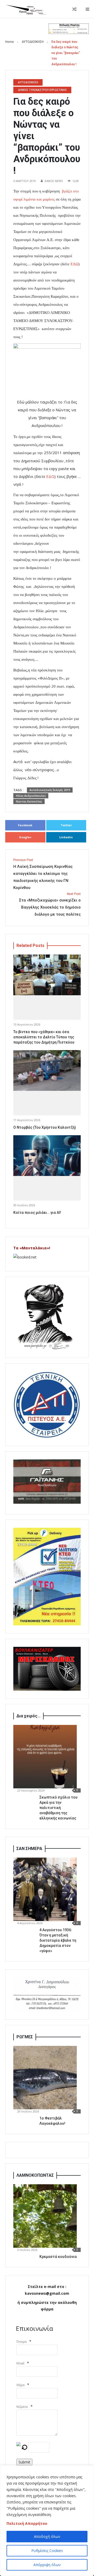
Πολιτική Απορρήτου (27, 2523)
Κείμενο (22, 2407)
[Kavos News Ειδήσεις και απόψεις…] (26, 9)
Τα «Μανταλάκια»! (32, 1248)
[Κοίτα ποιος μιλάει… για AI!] (47, 1155)
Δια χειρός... (28, 1716)
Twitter (66, 825)
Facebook (25, 825)
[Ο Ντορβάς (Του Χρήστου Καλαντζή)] (47, 1070)
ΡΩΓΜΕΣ (25, 2037)
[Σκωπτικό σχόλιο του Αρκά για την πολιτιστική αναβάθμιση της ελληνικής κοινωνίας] (45, 1757)
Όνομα (22, 2342)
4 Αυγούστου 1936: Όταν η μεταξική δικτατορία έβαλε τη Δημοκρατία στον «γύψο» (58, 1940)
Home (10, 42)
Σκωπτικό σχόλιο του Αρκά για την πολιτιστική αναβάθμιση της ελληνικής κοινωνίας (58, 1808)
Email (20, 2363)
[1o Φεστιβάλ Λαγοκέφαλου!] (45, 2078)
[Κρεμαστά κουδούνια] (45, 2216)
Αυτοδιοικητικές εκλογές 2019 (50, 790)
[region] (47, 2521)
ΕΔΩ (74, 264)
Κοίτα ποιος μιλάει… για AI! (37, 1213)
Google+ (25, 837)
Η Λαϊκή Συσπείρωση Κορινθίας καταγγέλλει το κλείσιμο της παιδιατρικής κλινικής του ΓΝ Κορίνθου (43, 874)
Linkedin (66, 837)
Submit (24, 2462)
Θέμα (20, 2385)
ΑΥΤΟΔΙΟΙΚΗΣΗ (33, 42)
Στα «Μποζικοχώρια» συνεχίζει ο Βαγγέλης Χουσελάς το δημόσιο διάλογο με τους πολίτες (50, 904)
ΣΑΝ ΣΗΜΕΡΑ (29, 1849)
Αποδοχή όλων (47, 2536)
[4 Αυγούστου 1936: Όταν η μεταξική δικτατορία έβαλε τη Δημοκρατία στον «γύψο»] (45, 1889)
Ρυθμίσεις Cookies (47, 2551)
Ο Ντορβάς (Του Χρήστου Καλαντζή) (45, 1127)
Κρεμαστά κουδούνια (58, 2257)
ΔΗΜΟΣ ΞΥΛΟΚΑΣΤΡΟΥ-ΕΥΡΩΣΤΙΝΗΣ (42, 90)
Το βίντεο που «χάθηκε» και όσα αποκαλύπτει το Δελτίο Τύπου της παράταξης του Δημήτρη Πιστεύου (44, 1037)
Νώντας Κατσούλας (29, 801)
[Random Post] (74, 9)
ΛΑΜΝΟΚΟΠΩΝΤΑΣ (35, 2175)
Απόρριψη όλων (47, 2565)
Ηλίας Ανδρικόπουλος (31, 796)
